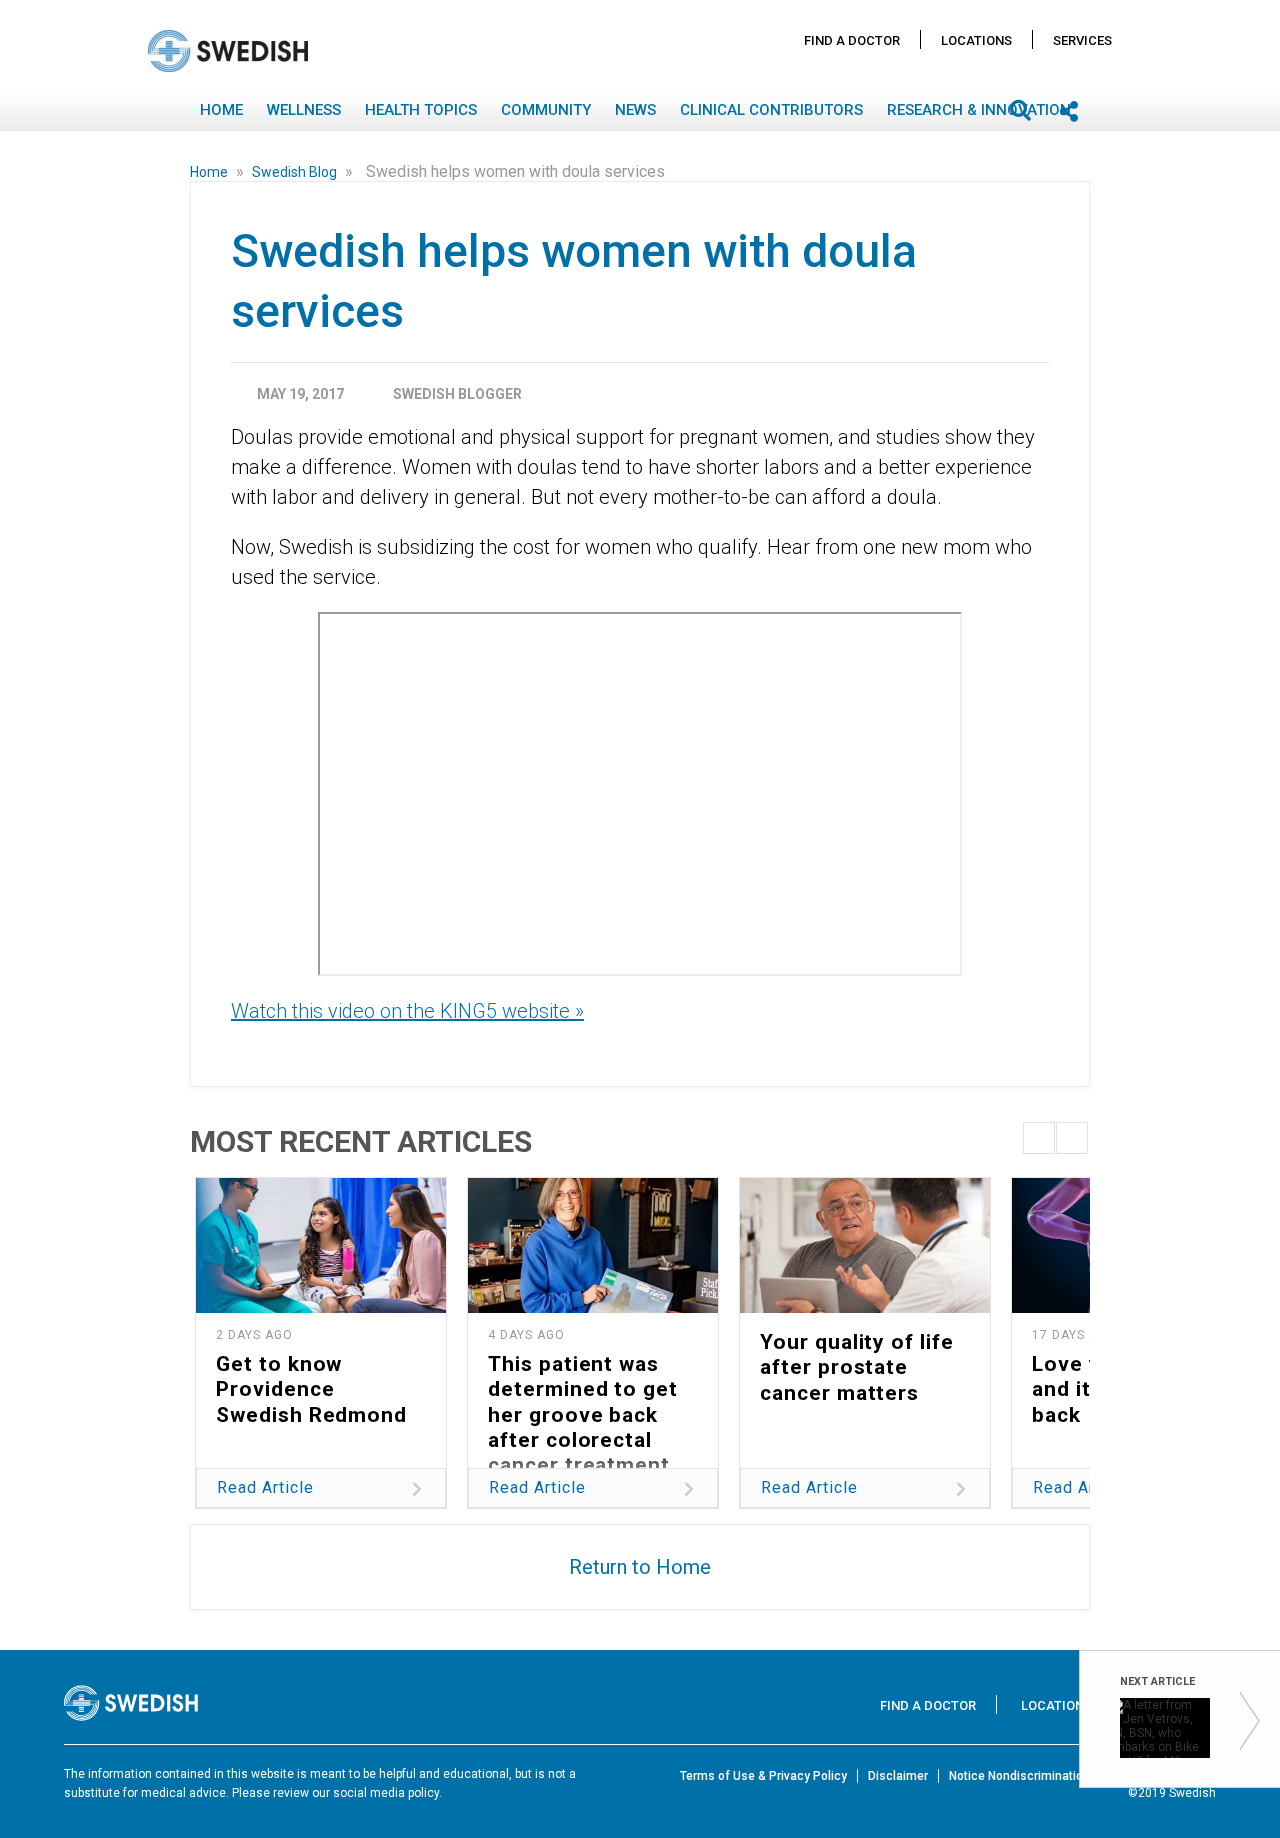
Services (1082, 40)
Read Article (265, 1487)
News (635, 110)
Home (221, 110)
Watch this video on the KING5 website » (407, 1011)
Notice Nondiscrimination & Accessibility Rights (1082, 1776)
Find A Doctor (852, 40)
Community (546, 110)
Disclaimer (898, 1776)
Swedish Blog (296, 172)
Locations (976, 40)
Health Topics (421, 110)
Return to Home (640, 1567)
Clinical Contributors (771, 110)
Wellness (304, 110)
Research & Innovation (979, 110)
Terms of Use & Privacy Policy (763, 1776)
